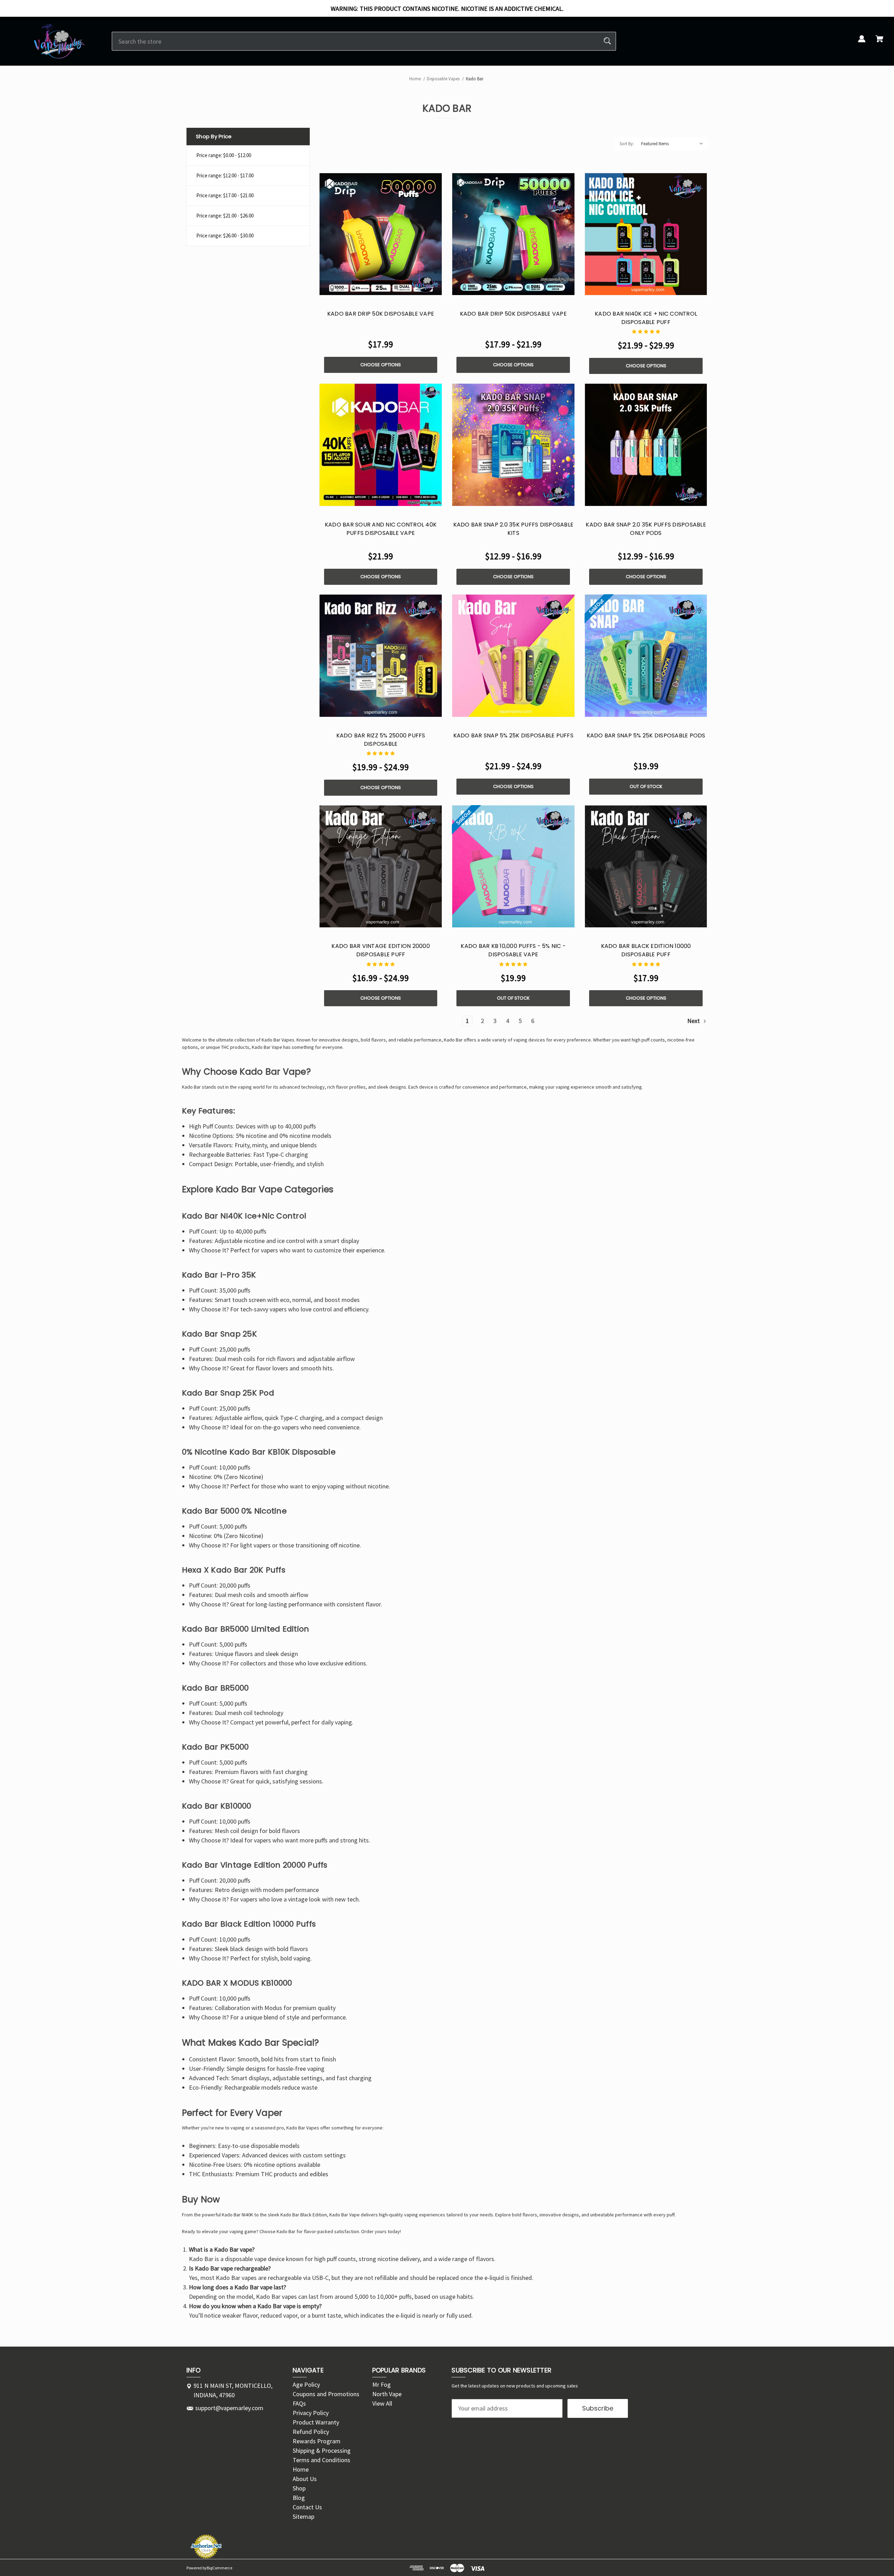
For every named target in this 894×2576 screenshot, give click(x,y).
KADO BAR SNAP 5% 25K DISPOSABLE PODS (646, 735)
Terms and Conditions (321, 2460)
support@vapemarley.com (229, 2408)
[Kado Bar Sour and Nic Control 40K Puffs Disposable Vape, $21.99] (381, 445)
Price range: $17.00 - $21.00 (225, 195)
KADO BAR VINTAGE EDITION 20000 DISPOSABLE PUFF (381, 950)
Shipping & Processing (322, 2450)
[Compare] (381, 289)
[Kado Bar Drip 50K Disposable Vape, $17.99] (381, 234)
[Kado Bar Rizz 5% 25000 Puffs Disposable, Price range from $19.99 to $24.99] (381, 656)
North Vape (387, 2394)
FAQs (299, 2403)
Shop (299, 2488)
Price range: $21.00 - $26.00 (225, 216)
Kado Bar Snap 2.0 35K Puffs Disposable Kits (514, 529)
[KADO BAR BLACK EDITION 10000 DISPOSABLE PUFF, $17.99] (646, 867)
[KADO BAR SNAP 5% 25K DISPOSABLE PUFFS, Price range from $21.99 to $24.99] (513, 656)
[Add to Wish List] (398, 288)
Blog (299, 2498)
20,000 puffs (235, 1880)
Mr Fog (382, 2384)
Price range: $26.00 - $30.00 (225, 235)
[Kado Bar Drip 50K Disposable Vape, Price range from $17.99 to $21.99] (513, 234)
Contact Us (307, 2507)
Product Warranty (316, 2422)
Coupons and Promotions (326, 2394)
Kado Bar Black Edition (304, 2215)
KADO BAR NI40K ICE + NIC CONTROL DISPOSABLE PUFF (646, 318)
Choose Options (381, 365)
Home (301, 2469)
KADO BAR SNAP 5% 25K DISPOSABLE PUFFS (513, 735)
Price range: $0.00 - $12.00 (224, 155)
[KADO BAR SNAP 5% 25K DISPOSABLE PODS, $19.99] (646, 656)
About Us (305, 2479)
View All (382, 2403)
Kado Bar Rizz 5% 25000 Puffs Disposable (381, 740)
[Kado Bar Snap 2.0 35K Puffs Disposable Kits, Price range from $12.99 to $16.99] (513, 445)
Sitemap (303, 2516)
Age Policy (306, 2384)
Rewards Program (317, 2441)
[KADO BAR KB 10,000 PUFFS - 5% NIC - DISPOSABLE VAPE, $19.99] (513, 867)
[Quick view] (364, 288)
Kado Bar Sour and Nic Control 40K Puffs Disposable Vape (381, 529)
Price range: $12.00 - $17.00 (225, 175)
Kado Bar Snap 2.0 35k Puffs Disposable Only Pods (646, 529)
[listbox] (673, 144)
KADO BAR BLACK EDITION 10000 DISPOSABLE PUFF (646, 950)
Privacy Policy (311, 2413)
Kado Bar (296, 2128)
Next (694, 1021)
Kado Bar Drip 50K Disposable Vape (381, 314)
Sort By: (627, 144)
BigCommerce (219, 2568)
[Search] (607, 41)
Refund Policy (311, 2432)
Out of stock (646, 786)
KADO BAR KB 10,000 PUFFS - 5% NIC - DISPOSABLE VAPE (513, 950)
